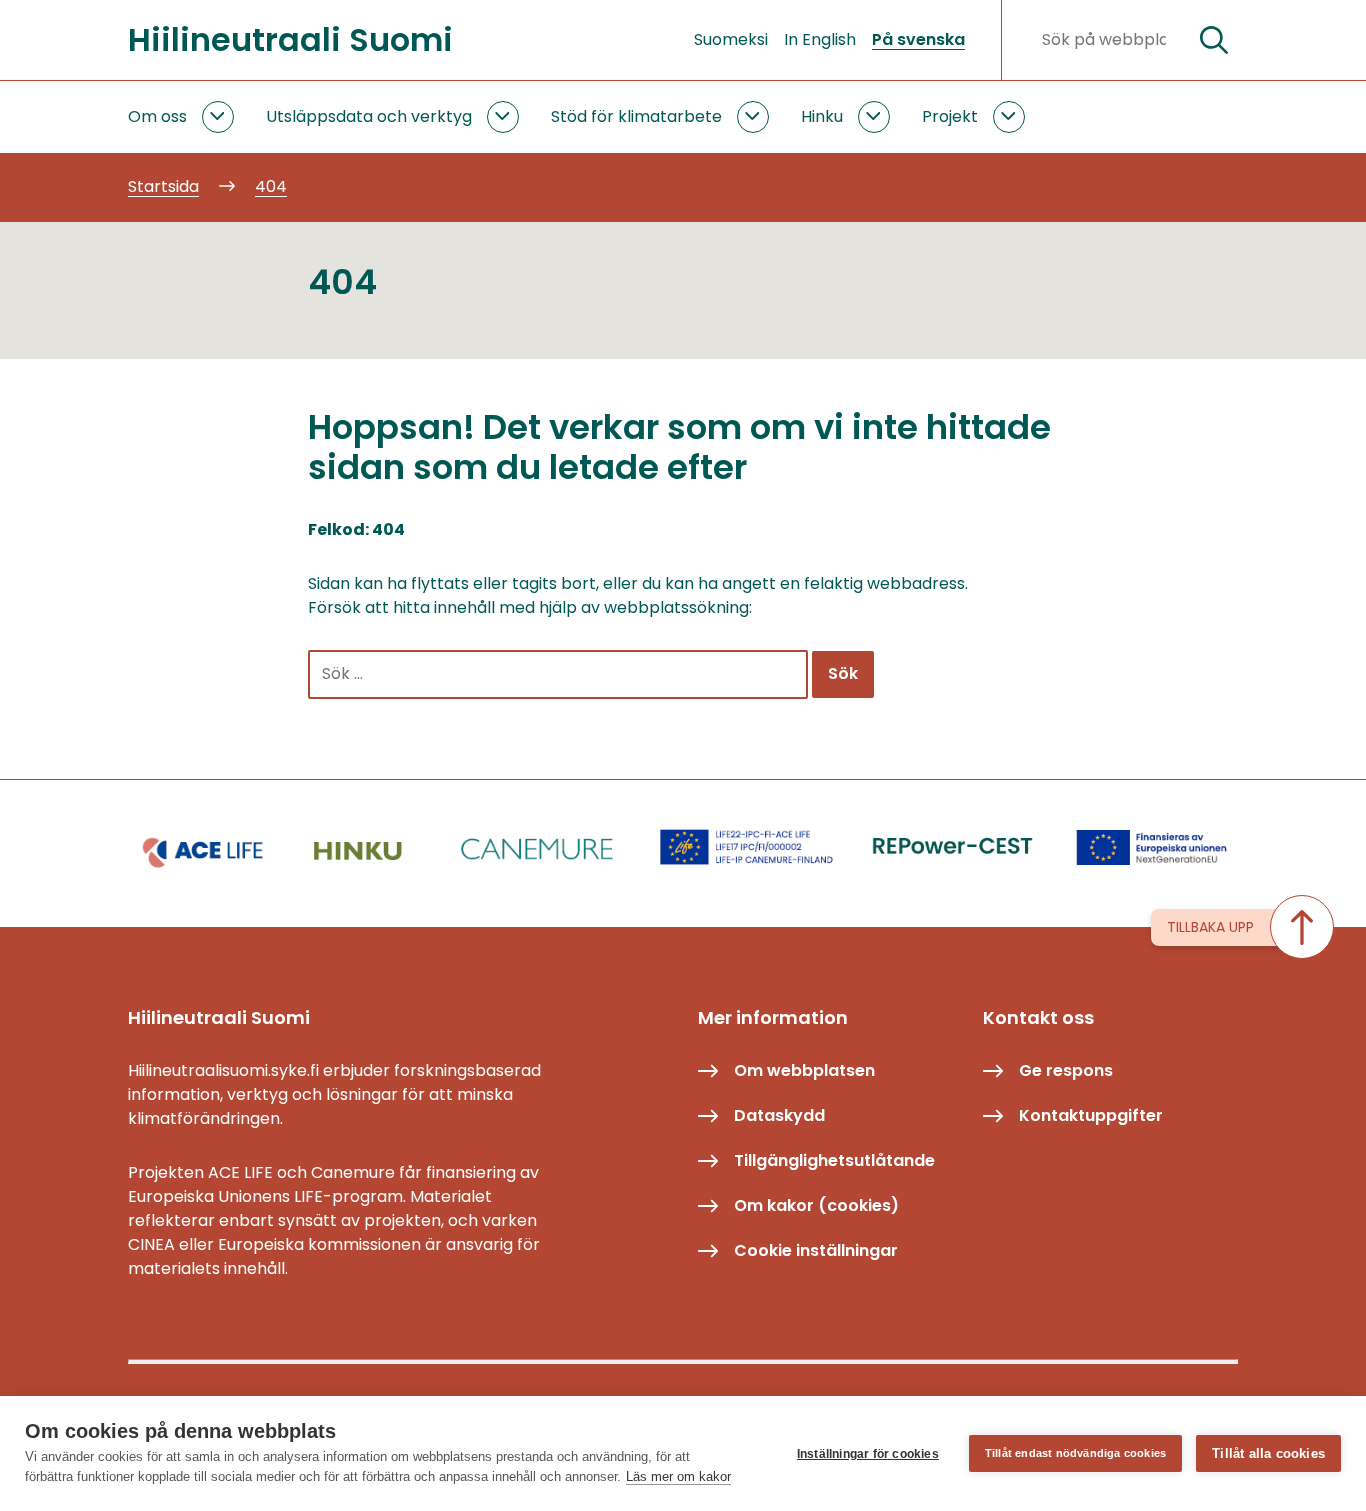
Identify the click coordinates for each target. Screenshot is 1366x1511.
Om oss (157, 116)
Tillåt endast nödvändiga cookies (1075, 1453)
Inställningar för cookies (868, 1454)
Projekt (950, 116)
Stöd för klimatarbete (636, 116)
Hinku (822, 116)
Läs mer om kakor (678, 1476)
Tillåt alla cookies (1268, 1453)
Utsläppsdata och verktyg (369, 116)
